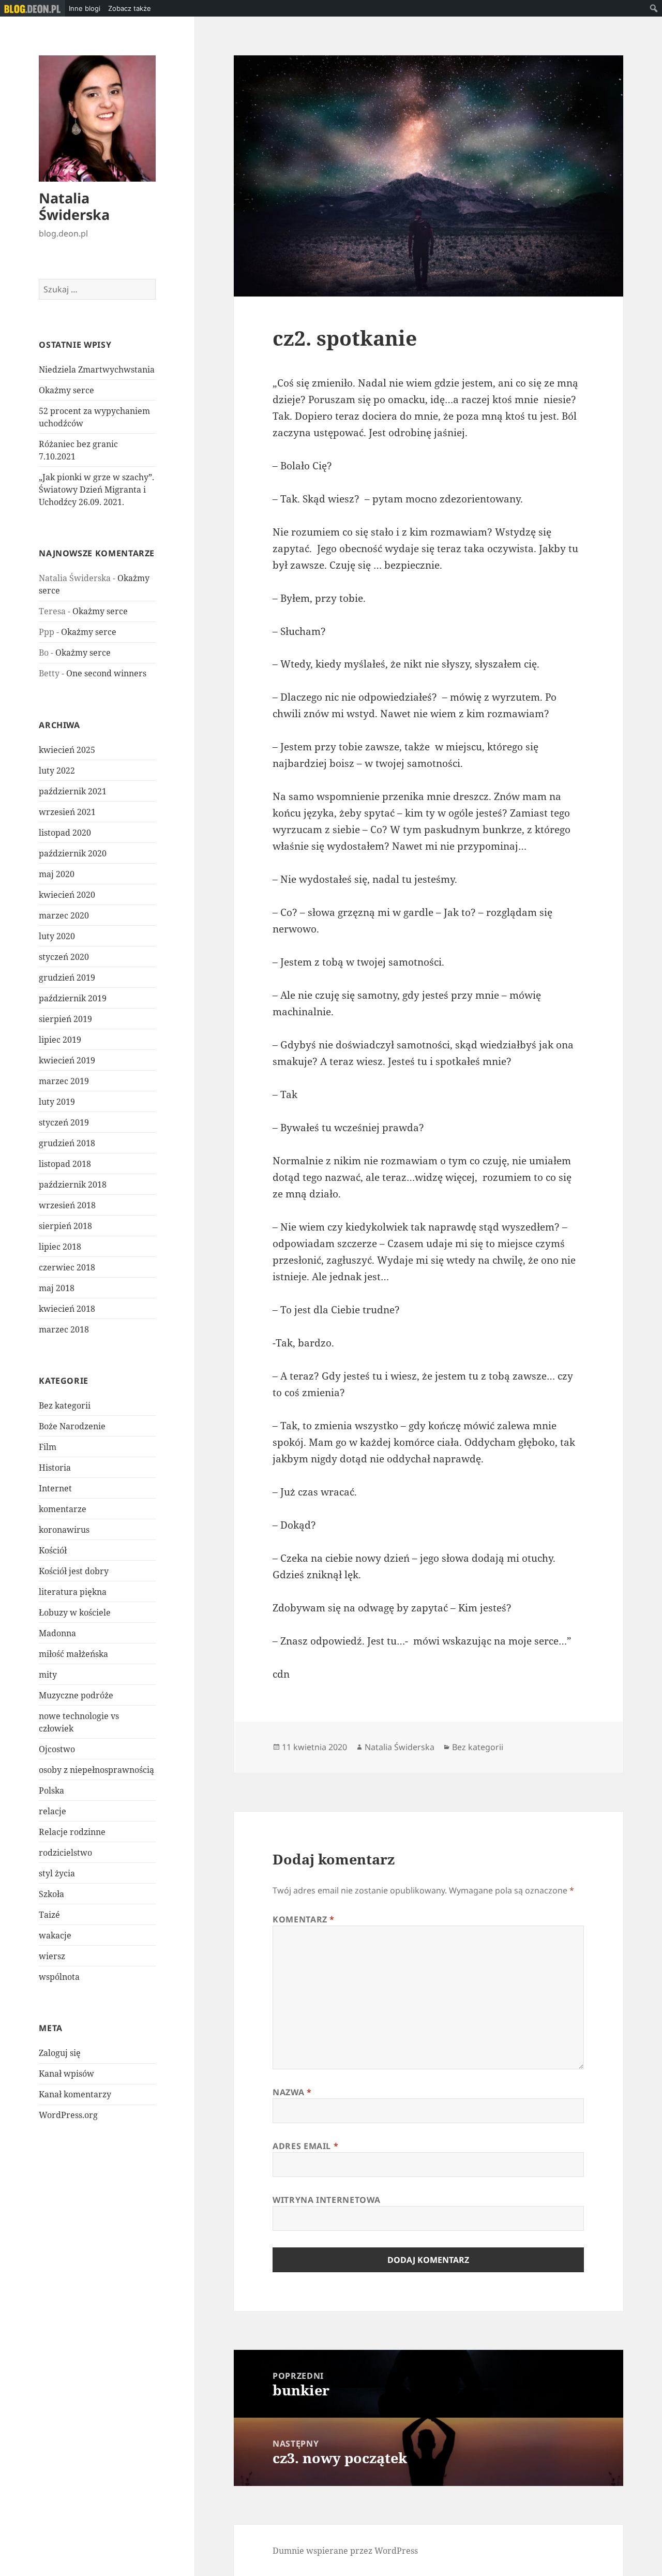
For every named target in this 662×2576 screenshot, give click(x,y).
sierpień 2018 (65, 1226)
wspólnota (59, 1977)
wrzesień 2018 (67, 1205)
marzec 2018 (64, 1329)
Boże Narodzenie (72, 1426)
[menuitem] (33, 8)
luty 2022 (57, 771)
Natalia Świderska (74, 206)
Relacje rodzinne (72, 1832)
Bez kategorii (65, 1405)
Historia (55, 1468)
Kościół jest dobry (74, 1571)
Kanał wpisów (66, 2074)
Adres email (305, 2146)
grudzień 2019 (67, 978)
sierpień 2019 (65, 1019)
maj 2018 (57, 1288)
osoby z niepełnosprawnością (96, 1770)
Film (48, 1447)
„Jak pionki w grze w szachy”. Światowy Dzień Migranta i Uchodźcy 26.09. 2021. (96, 490)
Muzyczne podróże (76, 1695)
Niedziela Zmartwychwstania (97, 369)
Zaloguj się (60, 2053)
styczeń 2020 (64, 957)
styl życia (57, 1873)
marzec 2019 (64, 1081)
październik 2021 (73, 791)
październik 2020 (73, 853)
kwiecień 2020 (67, 895)
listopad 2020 (65, 833)
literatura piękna (73, 1592)
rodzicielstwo (65, 1853)
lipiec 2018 (60, 1247)
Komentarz (304, 1919)
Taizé (49, 1915)
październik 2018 (73, 1185)
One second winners (106, 673)
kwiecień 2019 (67, 1060)
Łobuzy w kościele (75, 1612)
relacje (52, 1811)
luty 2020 (57, 936)
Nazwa (292, 2092)
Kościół (53, 1550)
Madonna (57, 1633)
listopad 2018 (65, 1164)
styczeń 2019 (64, 1122)
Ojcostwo (57, 1749)
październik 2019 (73, 998)
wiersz (52, 1956)
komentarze (63, 1509)
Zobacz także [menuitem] (130, 8)
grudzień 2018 (67, 1143)
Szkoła (51, 1894)
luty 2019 (57, 1102)
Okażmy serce (66, 390)
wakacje (55, 1935)
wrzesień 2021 (67, 812)
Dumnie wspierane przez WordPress (345, 2551)
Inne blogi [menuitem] (85, 8)
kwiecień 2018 (67, 1309)
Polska (51, 1790)
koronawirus (64, 1530)
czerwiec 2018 (67, 1267)
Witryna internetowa (326, 2200)
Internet (55, 1488)
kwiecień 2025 (67, 750)
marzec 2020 (64, 915)
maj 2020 (57, 874)
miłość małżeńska (73, 1654)
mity (48, 1675)
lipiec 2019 (60, 1040)
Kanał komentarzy (75, 2094)
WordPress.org (68, 2115)
